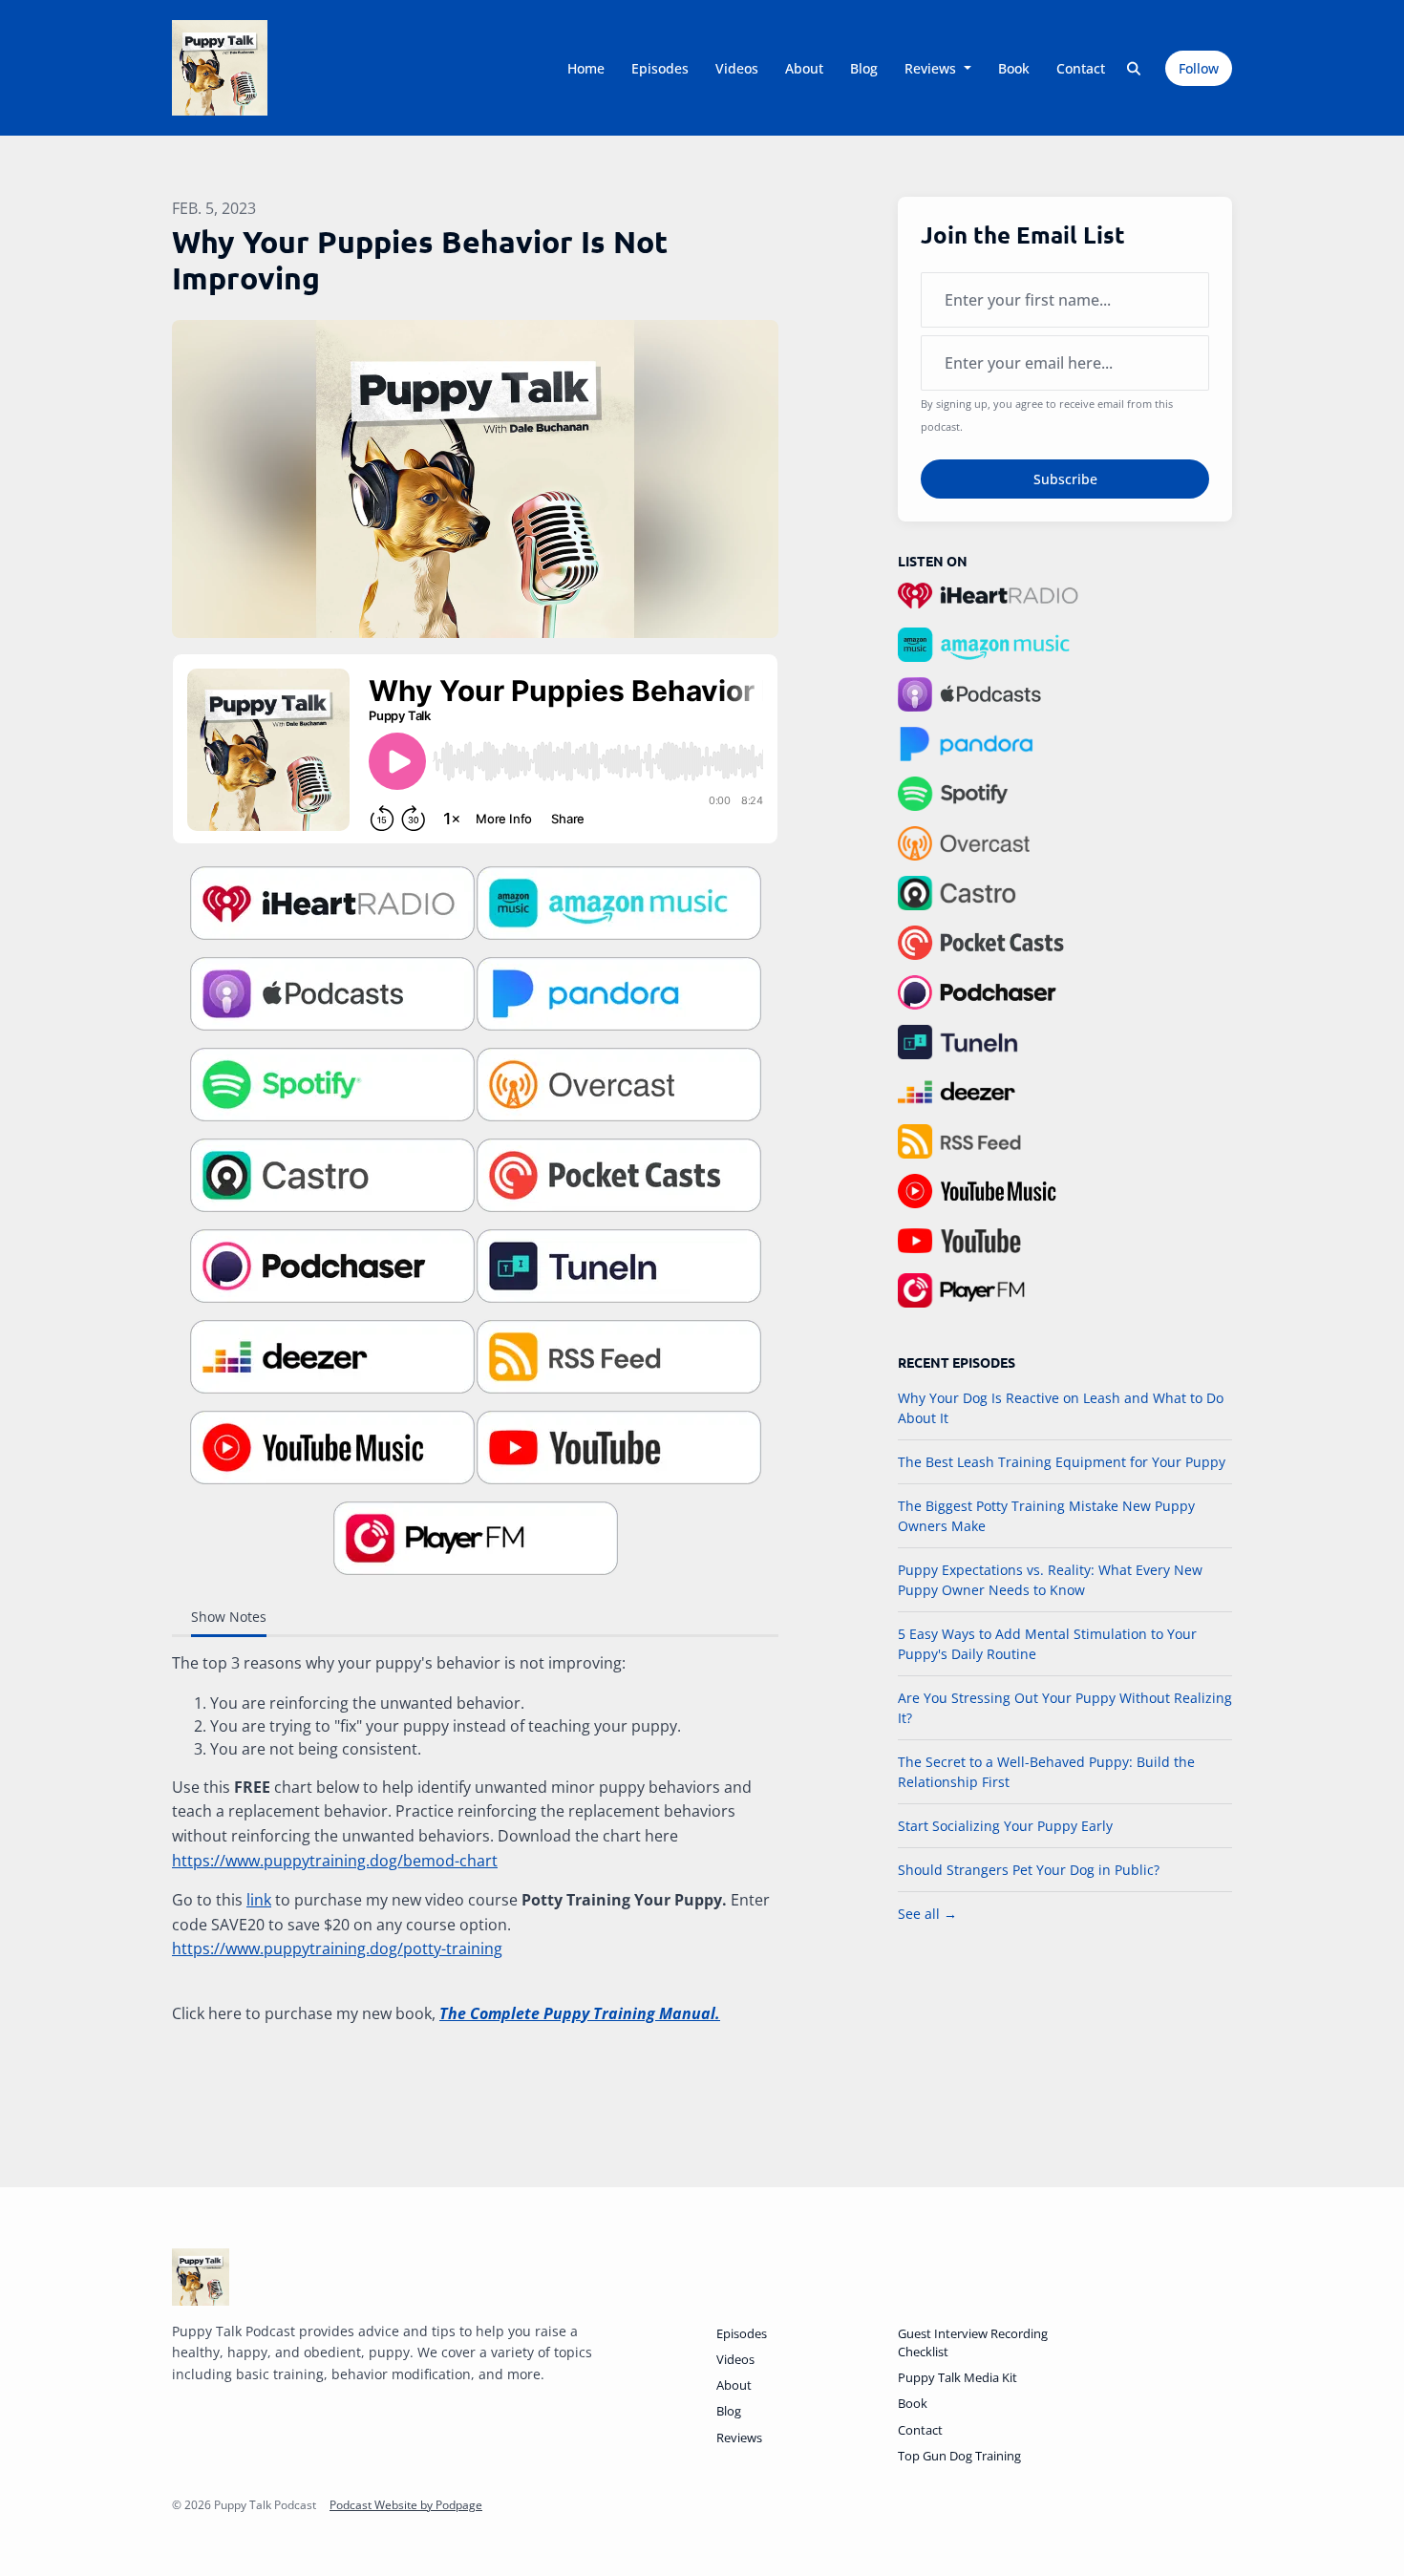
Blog (864, 68)
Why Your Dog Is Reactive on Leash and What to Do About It (1061, 1408)
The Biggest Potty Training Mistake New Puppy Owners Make (1046, 1516)
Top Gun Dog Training (959, 2456)
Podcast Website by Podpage (406, 2505)
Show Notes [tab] (229, 1617)
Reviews (932, 68)
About (804, 68)
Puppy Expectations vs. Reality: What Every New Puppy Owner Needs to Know (1050, 1580)
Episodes (660, 68)
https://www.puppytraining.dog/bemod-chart (335, 1861)
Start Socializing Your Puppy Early (1005, 1826)
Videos (737, 68)
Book (1014, 68)
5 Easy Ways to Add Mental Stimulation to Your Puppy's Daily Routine (1047, 1644)
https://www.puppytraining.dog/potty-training (337, 1948)
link (259, 1900)
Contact (1081, 68)
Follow (1199, 68)
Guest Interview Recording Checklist (973, 2342)
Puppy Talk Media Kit (957, 2377)
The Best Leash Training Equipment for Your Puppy (1062, 1462)
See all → (927, 1914)
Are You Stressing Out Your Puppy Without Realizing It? (1065, 1708)
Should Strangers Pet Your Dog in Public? (1029, 1870)
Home (586, 68)
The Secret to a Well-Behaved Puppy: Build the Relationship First (1046, 1772)
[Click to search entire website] (1135, 68)
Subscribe (1065, 479)
